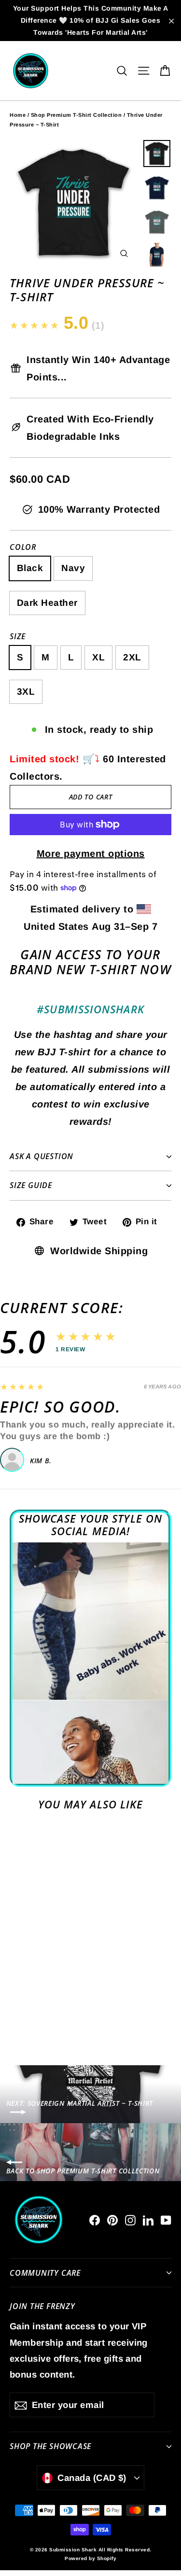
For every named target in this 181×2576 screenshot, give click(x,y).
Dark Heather (47, 603)
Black (30, 568)
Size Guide (31, 1185)
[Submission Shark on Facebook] (95, 2220)
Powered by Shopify (90, 2558)
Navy (73, 568)
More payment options (91, 854)
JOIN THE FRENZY (42, 2306)
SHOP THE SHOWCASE (50, 2446)
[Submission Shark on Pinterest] (112, 2220)
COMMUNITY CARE (45, 2273)
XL (98, 657)
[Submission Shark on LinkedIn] (148, 2220)
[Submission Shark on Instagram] (130, 2220)
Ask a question (42, 1156)
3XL (26, 692)
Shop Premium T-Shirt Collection (77, 115)
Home (18, 115)
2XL (132, 657)
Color (23, 547)
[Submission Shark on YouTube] (166, 2220)
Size (18, 637)
